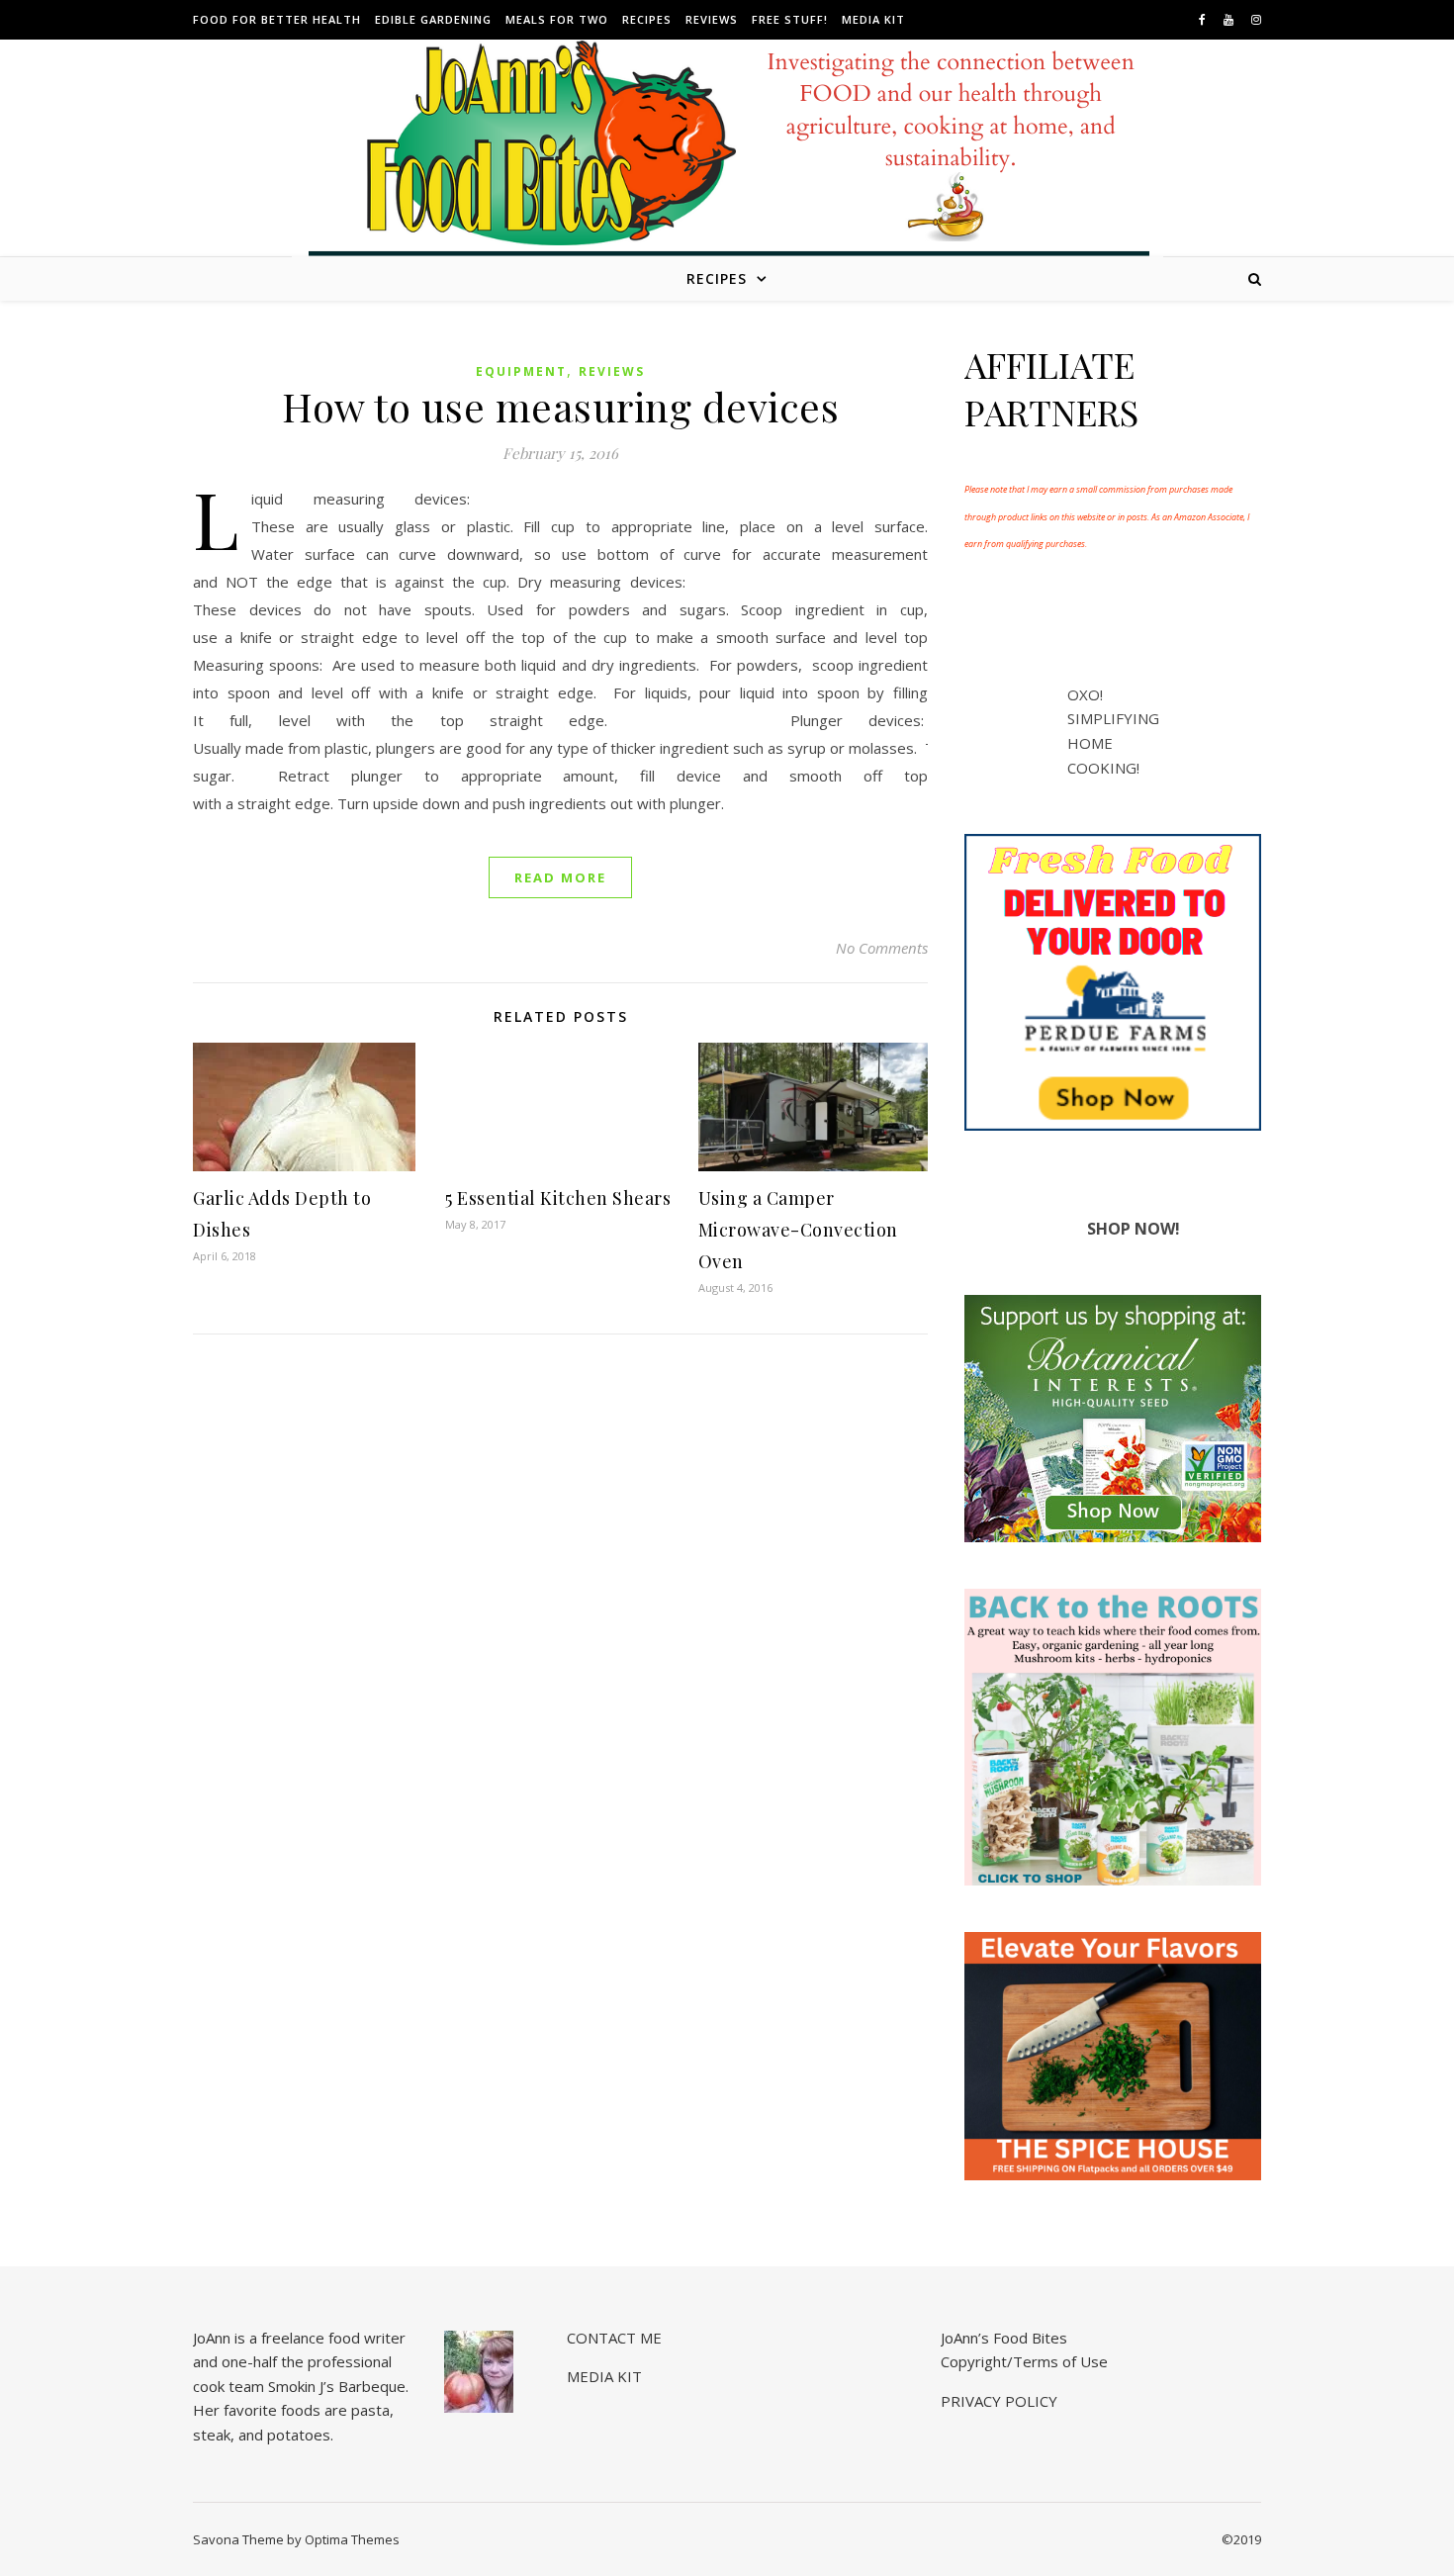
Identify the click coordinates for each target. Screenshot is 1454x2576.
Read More (560, 877)
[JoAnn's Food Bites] (727, 163)
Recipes (647, 19)
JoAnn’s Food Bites (1004, 2338)
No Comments (882, 948)
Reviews (712, 19)
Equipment (521, 371)
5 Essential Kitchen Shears (558, 1198)
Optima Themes (352, 2539)
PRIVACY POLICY (999, 2401)
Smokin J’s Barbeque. (338, 2386)
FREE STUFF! (790, 19)
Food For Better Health (277, 19)
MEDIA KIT (873, 19)
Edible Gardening (433, 19)
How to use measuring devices (560, 406)
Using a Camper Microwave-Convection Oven (798, 1230)
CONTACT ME (614, 2338)
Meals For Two (557, 19)
